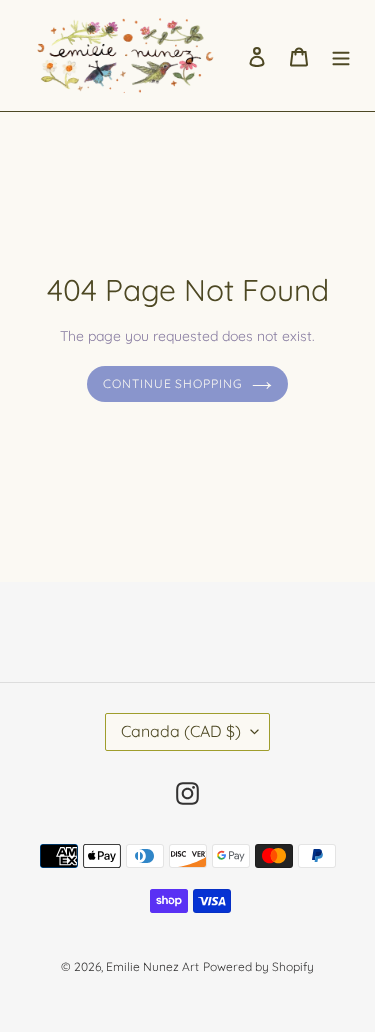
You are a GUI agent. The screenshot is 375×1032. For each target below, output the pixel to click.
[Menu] (341, 55)
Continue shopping (173, 383)
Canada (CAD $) (181, 731)
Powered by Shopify (258, 966)
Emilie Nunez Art (152, 966)
